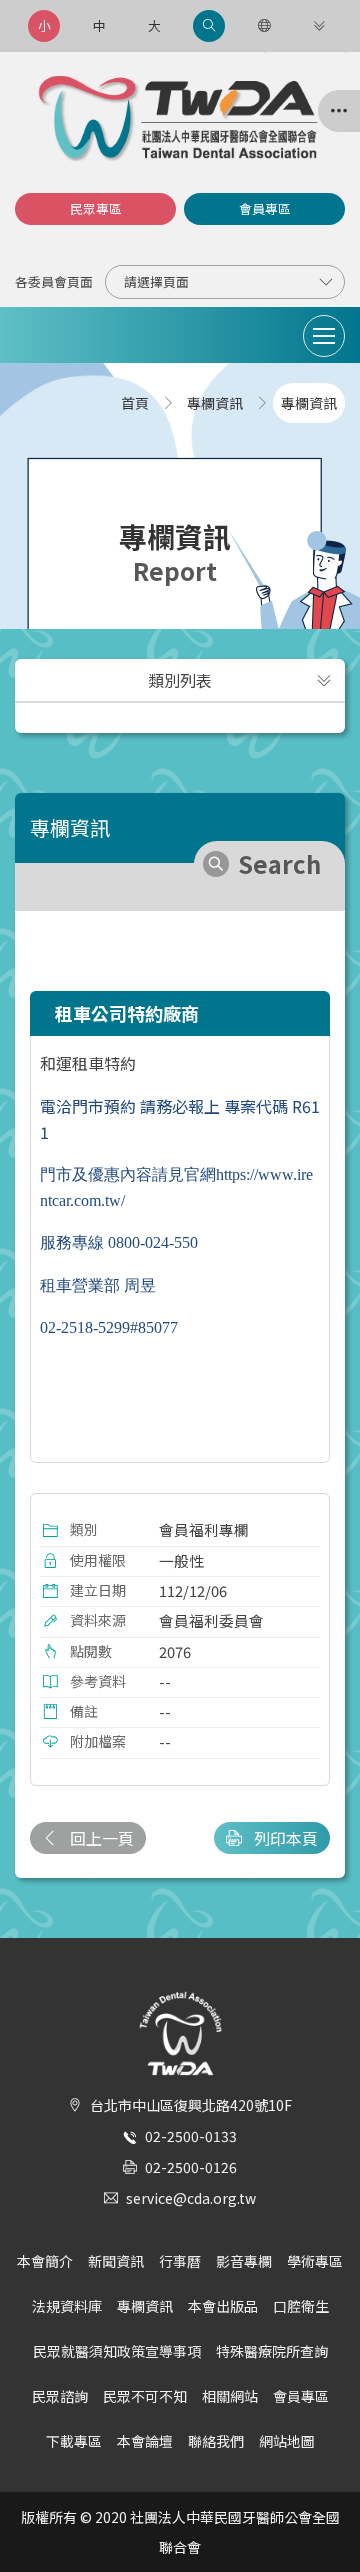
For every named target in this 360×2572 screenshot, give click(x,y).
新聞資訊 (116, 2261)
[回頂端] (324, 2521)
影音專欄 (244, 2261)
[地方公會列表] (339, 111)
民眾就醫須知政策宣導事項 (117, 2351)
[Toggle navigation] (324, 336)
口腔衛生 (301, 2306)
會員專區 (265, 208)
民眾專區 (96, 208)
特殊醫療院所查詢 (272, 2351)
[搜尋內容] (209, 26)
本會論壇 (145, 2441)
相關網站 (230, 2396)
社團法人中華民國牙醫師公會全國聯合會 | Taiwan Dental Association (180, 118)
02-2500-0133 (191, 2136)
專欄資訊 (145, 2306)
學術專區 (315, 2261)
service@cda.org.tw (191, 2198)
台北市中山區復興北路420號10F (191, 2105)
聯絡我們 (216, 2441)
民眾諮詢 (60, 2396)
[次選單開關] (324, 680)
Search (279, 863)
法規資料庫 (67, 2306)
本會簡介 (45, 2261)
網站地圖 (287, 2441)
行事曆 (180, 2261)
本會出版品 (223, 2306)
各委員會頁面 (54, 281)
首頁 (135, 403)
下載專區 (74, 2441)
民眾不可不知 (145, 2396)
